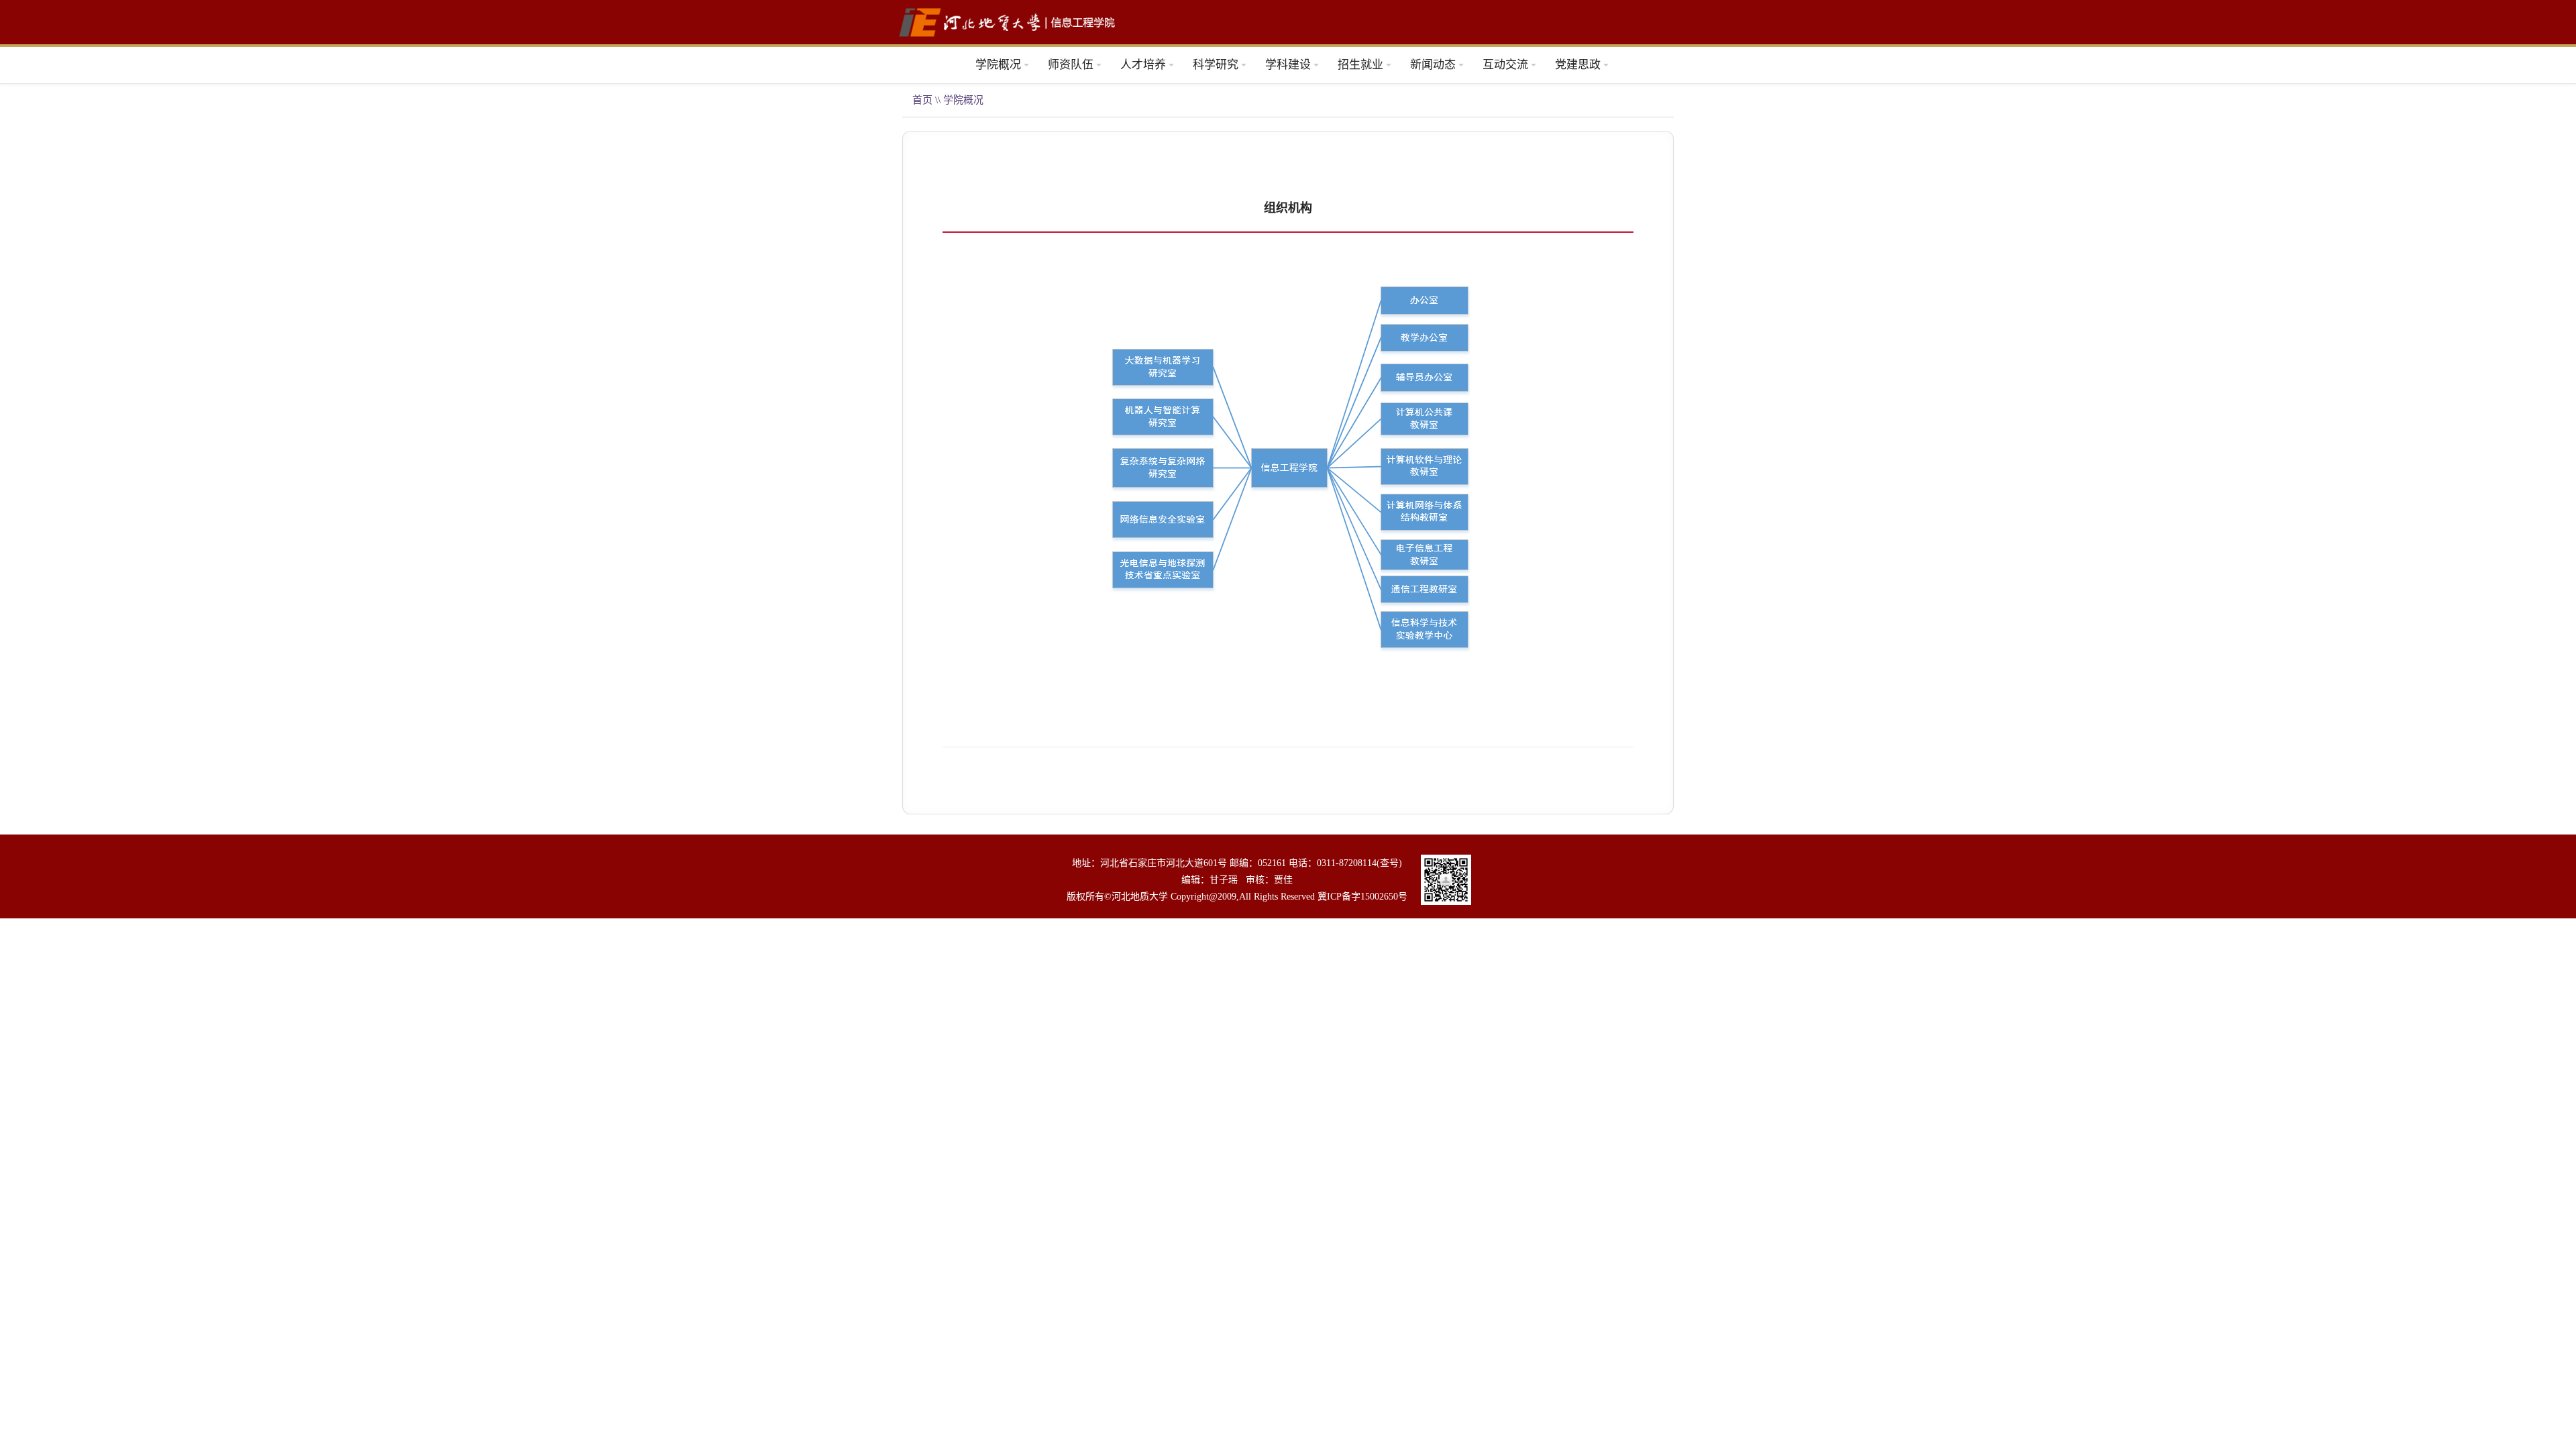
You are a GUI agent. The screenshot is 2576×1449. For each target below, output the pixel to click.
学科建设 (1288, 65)
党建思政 (1578, 65)
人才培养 (1143, 65)
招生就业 (1360, 65)
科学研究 (1216, 65)
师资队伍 (1071, 65)
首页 (922, 100)
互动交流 (1505, 65)
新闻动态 (1433, 65)
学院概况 (998, 65)
